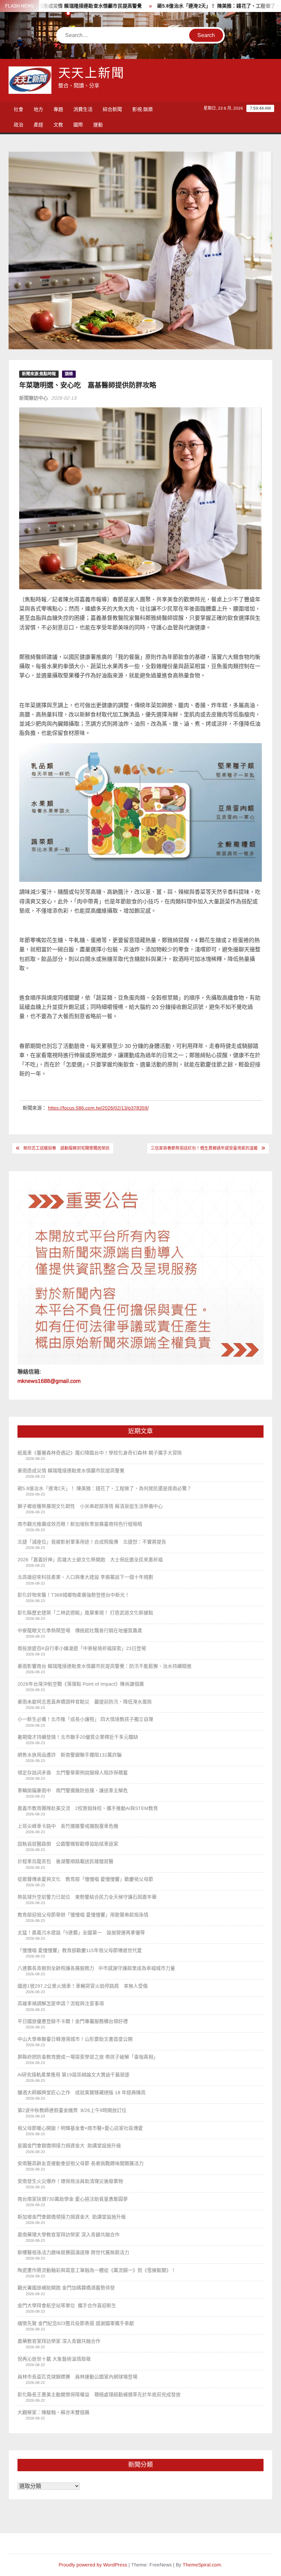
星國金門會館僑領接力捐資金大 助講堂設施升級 (69, 2146)
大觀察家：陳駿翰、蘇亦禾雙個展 (53, 2412)
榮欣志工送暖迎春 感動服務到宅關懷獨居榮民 (66, 1148)
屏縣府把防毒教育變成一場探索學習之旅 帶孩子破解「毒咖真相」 (88, 2057)
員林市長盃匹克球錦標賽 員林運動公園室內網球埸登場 (77, 2377)
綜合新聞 (112, 109)
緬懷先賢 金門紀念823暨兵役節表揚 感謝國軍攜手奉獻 (76, 2323)
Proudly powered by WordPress (93, 2565)
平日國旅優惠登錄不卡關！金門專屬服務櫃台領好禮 (73, 2021)
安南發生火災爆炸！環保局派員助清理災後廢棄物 (70, 2181)
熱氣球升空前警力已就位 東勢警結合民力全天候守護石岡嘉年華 (87, 1897)
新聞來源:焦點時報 (39, 374)
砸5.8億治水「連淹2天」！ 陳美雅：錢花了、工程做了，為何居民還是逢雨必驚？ (105, 1488)
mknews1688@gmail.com (49, 1381)
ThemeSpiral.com (202, 2565)
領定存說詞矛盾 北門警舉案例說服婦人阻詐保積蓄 (73, 1773)
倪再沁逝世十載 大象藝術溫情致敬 (54, 2359)
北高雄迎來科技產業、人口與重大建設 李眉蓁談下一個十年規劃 (85, 1577)
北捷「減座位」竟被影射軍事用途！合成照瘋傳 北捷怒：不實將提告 (92, 1542)
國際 (78, 125)
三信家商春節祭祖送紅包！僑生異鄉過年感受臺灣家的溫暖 (204, 1148)
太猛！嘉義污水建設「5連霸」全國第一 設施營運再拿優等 (81, 1933)
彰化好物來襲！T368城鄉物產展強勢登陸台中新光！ (74, 1595)
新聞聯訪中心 (34, 398)
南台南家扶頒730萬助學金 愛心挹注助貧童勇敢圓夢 (73, 2199)
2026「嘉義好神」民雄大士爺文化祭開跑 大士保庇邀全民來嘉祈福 (90, 1560)
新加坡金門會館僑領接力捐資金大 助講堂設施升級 (72, 2217)
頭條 (69, 374)
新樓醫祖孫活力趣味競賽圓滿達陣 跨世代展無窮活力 (73, 2252)
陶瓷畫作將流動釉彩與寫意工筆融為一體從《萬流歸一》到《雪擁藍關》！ (97, 2270)
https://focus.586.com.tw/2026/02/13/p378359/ (98, 1108)
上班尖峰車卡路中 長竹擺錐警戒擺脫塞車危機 (68, 1826)
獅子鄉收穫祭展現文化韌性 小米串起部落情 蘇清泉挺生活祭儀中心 (90, 1506)
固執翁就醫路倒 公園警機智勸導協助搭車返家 (68, 1844)
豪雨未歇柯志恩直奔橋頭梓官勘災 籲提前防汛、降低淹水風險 (85, 1702)
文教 (58, 125)
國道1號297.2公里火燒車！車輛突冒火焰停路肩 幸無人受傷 (83, 1986)
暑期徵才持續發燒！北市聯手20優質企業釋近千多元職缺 (78, 1737)
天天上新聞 (91, 73)
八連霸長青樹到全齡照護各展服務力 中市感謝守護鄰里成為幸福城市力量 (96, 1968)
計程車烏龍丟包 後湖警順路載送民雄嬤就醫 (65, 1861)
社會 (19, 109)
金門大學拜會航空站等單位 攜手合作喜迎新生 (67, 2305)
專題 (58, 109)
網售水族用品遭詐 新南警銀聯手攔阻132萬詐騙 (70, 1755)
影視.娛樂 (143, 109)
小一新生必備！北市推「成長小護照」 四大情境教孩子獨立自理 (85, 1719)
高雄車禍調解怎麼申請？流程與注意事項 (61, 2003)
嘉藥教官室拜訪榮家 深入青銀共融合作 (59, 2341)
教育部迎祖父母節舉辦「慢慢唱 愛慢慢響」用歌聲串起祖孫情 (83, 1915)
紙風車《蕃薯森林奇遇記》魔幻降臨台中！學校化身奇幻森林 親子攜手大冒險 (100, 1453)
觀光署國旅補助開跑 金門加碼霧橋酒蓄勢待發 (66, 2288)
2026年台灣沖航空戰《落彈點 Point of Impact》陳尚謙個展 (81, 1684)
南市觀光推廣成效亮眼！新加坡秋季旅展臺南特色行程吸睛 (80, 1524)
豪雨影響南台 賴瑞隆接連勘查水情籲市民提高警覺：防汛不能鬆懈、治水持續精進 (105, 1666)
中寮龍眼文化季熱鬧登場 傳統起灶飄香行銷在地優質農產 (80, 1630)
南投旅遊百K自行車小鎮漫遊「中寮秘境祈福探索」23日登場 (82, 1648)
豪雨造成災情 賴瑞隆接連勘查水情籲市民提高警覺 (71, 1471)
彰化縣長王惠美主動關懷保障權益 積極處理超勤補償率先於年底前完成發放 (99, 2394)
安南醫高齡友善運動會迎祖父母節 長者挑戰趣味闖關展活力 (81, 2163)
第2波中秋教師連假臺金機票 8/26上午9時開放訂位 (72, 2110)
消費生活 (83, 109)
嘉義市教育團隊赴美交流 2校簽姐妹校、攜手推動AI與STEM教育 (88, 1808)
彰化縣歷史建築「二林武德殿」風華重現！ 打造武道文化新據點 (85, 1613)
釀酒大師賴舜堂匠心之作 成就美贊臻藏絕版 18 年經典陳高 (82, 2092)
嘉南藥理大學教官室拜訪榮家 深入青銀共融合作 (69, 2235)
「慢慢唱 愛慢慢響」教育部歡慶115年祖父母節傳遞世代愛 (80, 1950)
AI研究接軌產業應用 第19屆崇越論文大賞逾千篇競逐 (76, 2075)
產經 (38, 125)
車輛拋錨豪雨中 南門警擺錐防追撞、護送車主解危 (73, 1790)
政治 (19, 125)
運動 (98, 125)
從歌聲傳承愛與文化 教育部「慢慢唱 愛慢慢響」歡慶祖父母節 (85, 1879)
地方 (38, 109)
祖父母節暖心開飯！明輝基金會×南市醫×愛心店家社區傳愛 (80, 2128)
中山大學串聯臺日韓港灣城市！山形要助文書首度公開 (75, 2039)
